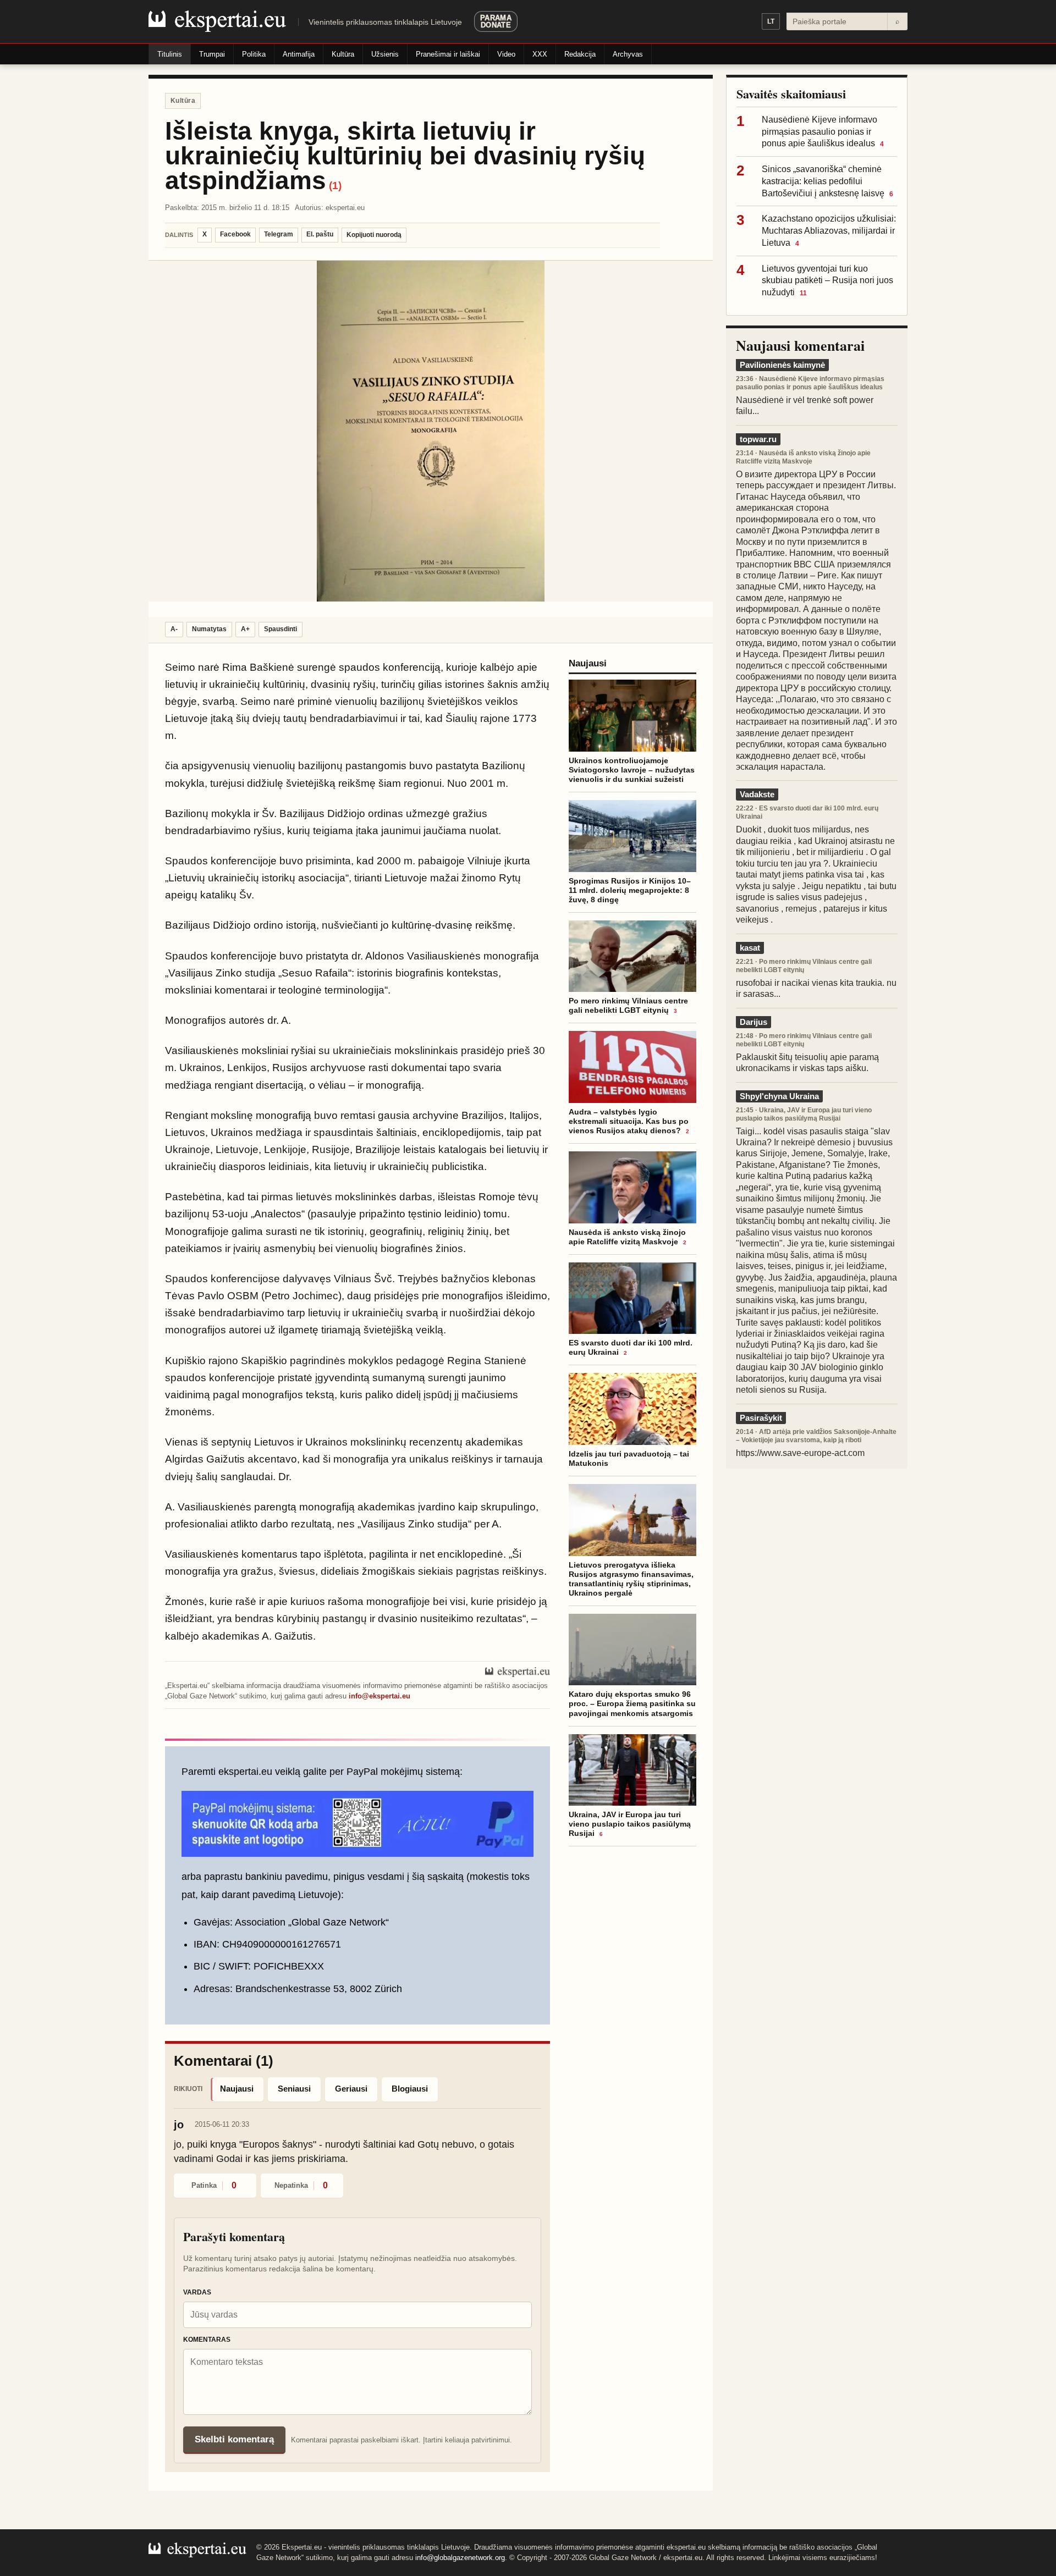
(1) (335, 186)
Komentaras (207, 2340)
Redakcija (580, 54)
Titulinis (170, 54)
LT (771, 21)
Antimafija (299, 54)
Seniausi (294, 2089)
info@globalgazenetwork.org (460, 2558)
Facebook (235, 234)
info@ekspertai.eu (380, 1696)
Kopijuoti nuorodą (374, 235)
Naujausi (237, 2089)
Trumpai (212, 54)
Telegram (279, 234)
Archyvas (628, 54)
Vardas (197, 2292)
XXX (540, 54)
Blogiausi (410, 2089)
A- (174, 629)
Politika (254, 54)
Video (506, 54)
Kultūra (343, 54)
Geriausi (351, 2089)
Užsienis (385, 54)
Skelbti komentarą (234, 2439)
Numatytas (209, 629)
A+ (245, 629)
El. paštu (320, 234)
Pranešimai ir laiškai (448, 54)
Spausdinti (280, 629)
